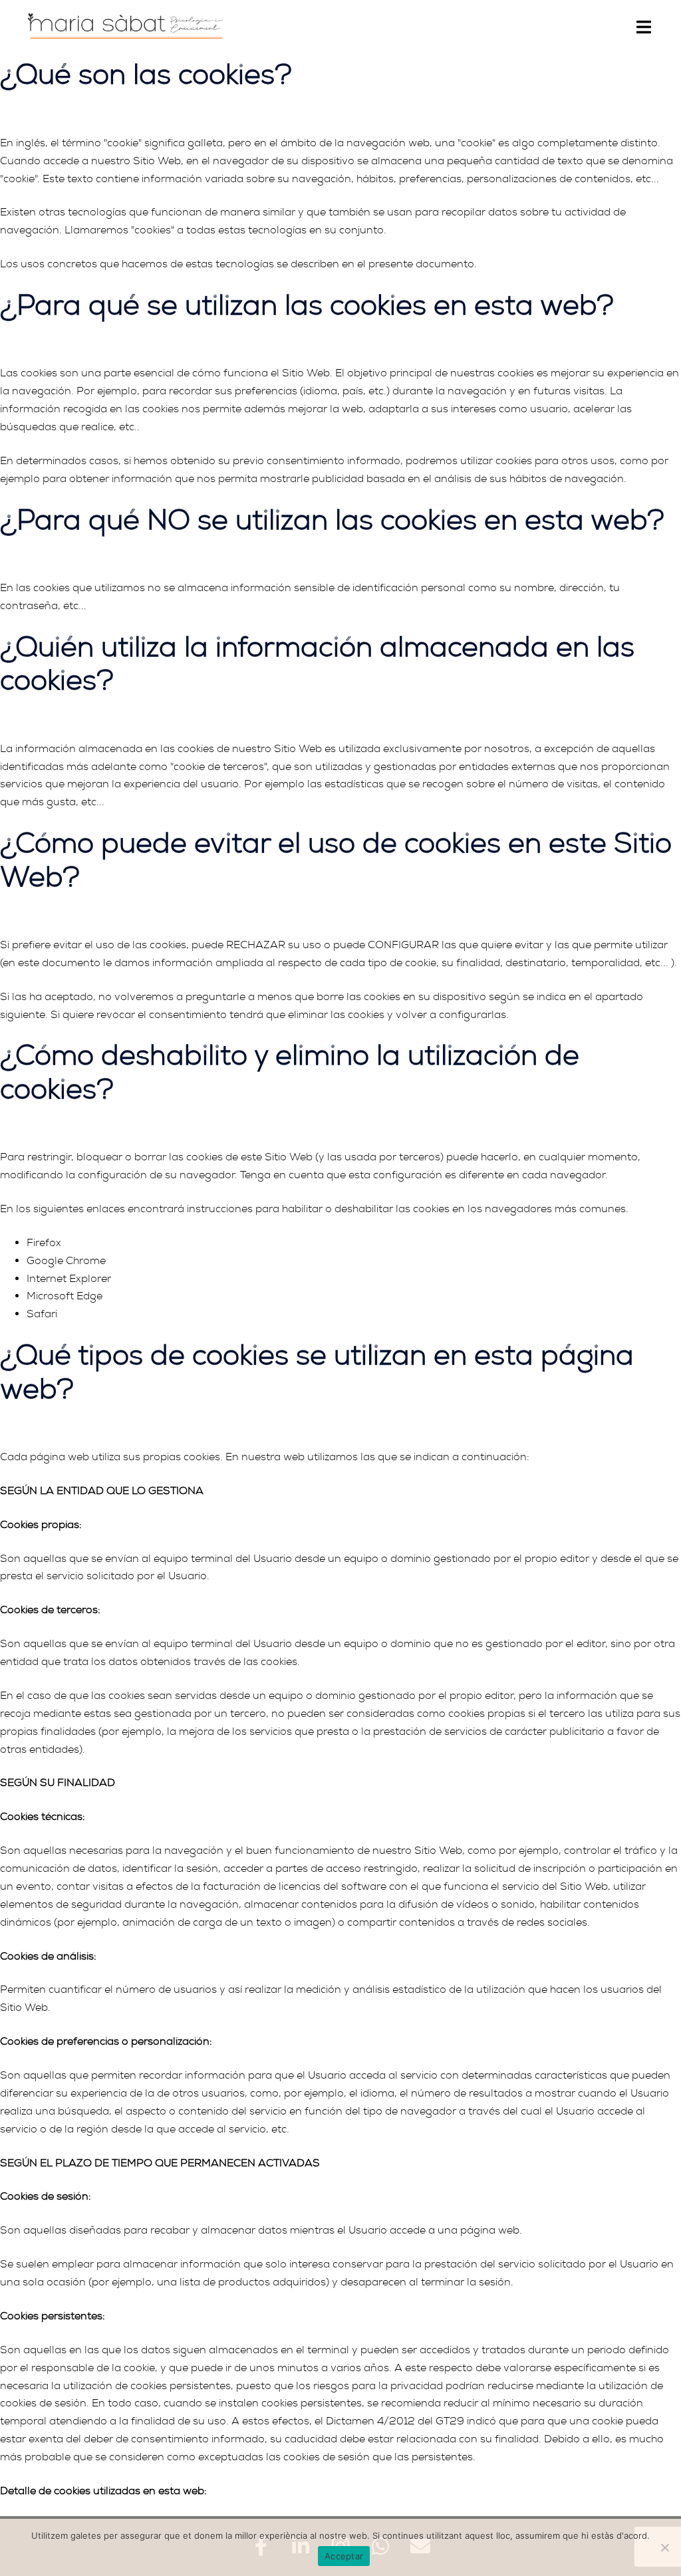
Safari (42, 1314)
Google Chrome (66, 1261)
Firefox (44, 1243)
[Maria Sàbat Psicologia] (125, 24)
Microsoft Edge (65, 1296)
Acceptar (344, 2556)
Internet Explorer (69, 1279)
